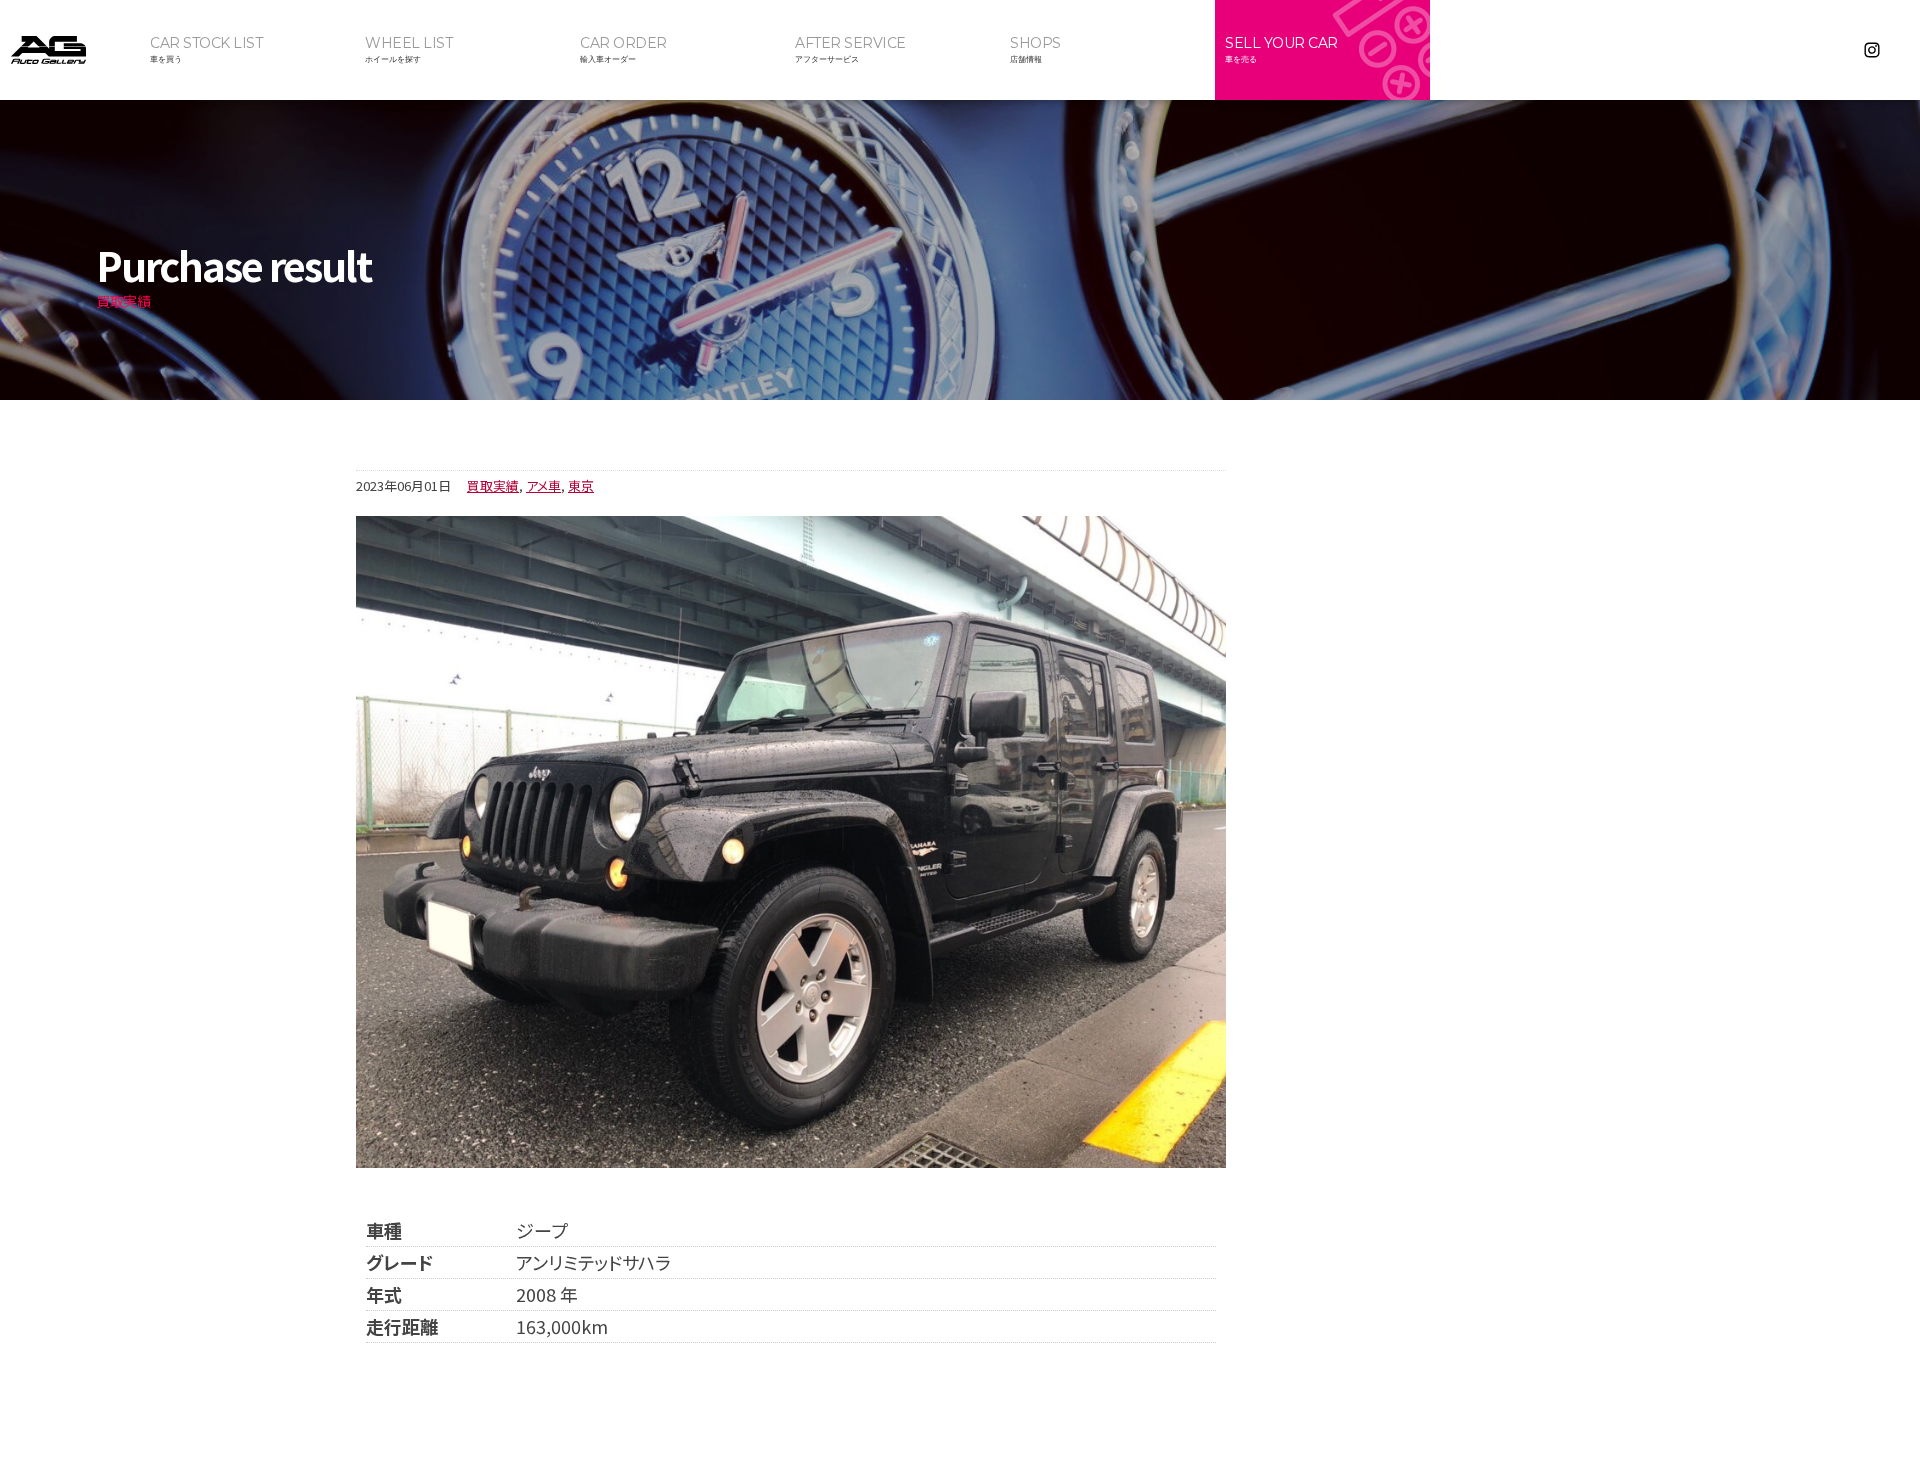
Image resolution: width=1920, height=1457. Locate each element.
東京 (581, 485)
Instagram (1872, 50)
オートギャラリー (70, 50)
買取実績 (493, 485)
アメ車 (543, 485)
